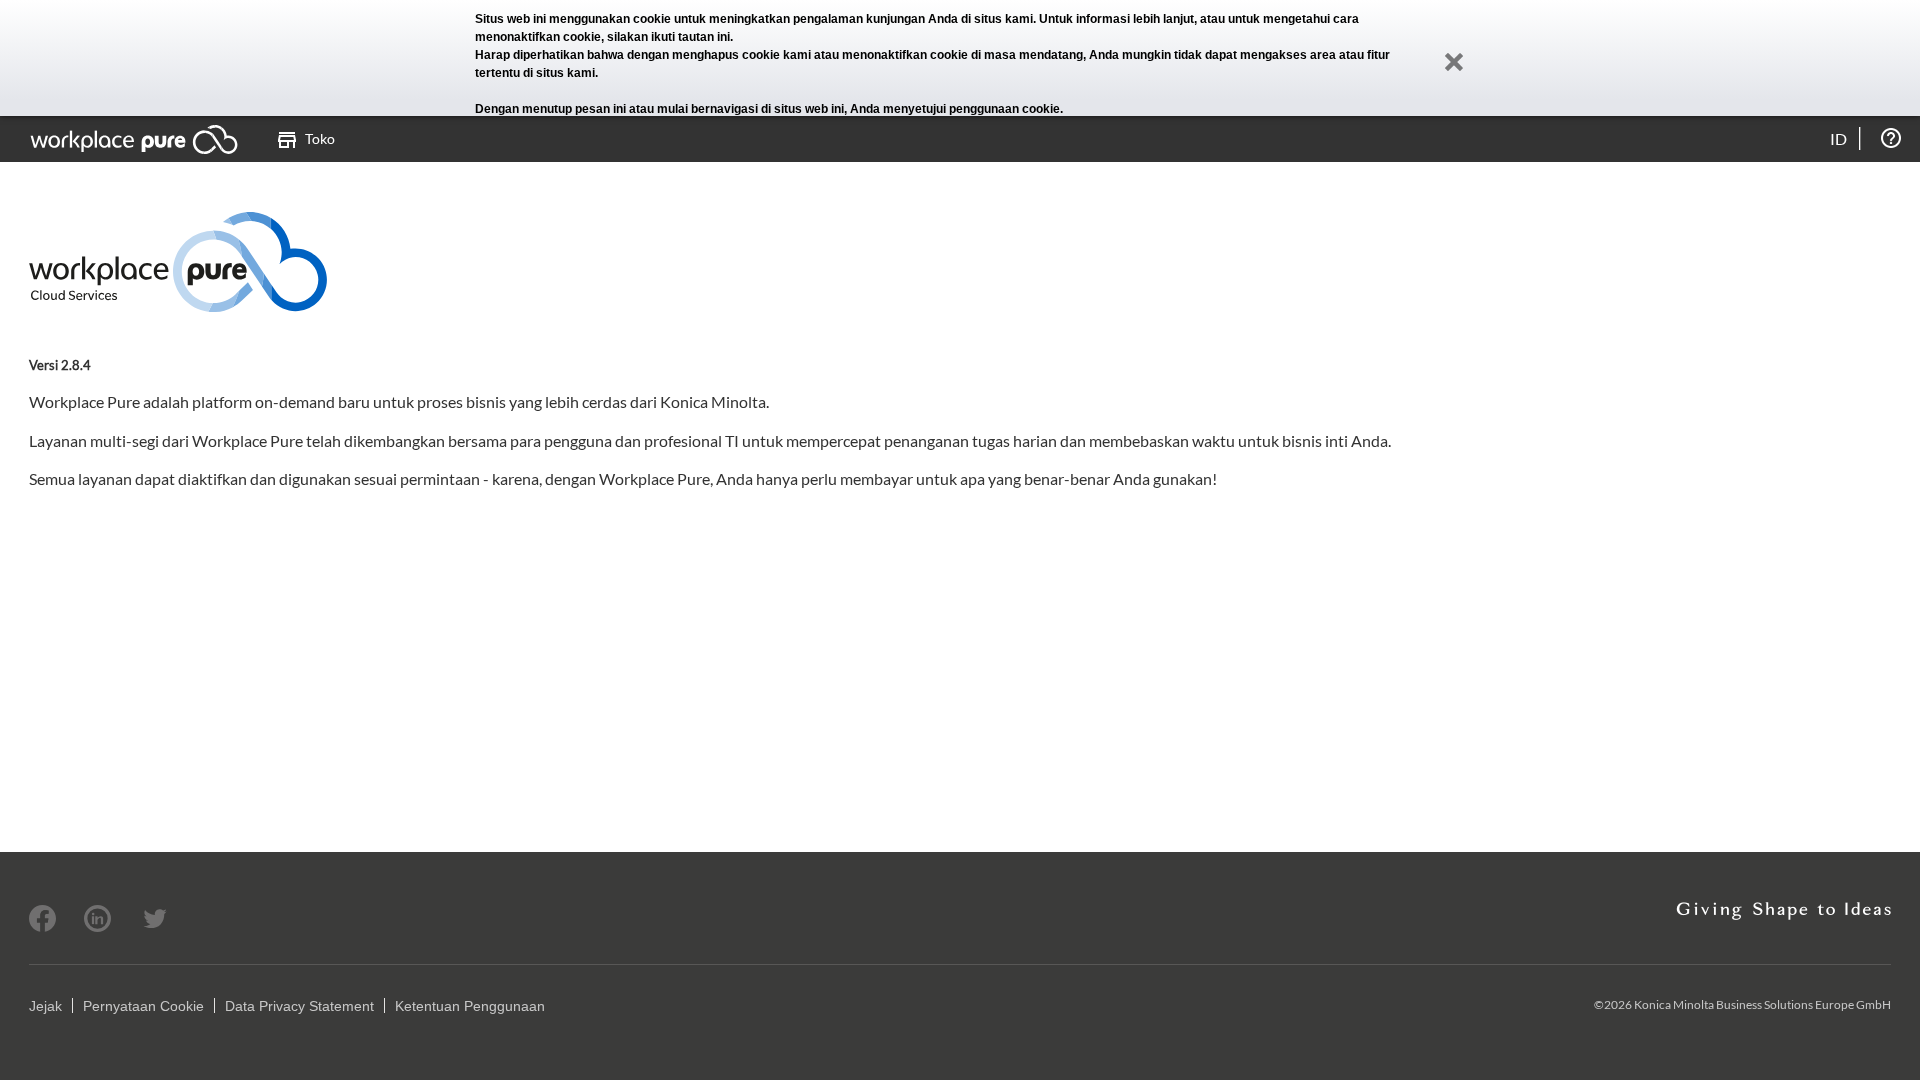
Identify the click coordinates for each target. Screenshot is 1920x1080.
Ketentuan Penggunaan (470, 1006)
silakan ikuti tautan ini (668, 37)
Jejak (45, 1006)
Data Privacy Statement (299, 1006)
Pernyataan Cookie (143, 1006)
